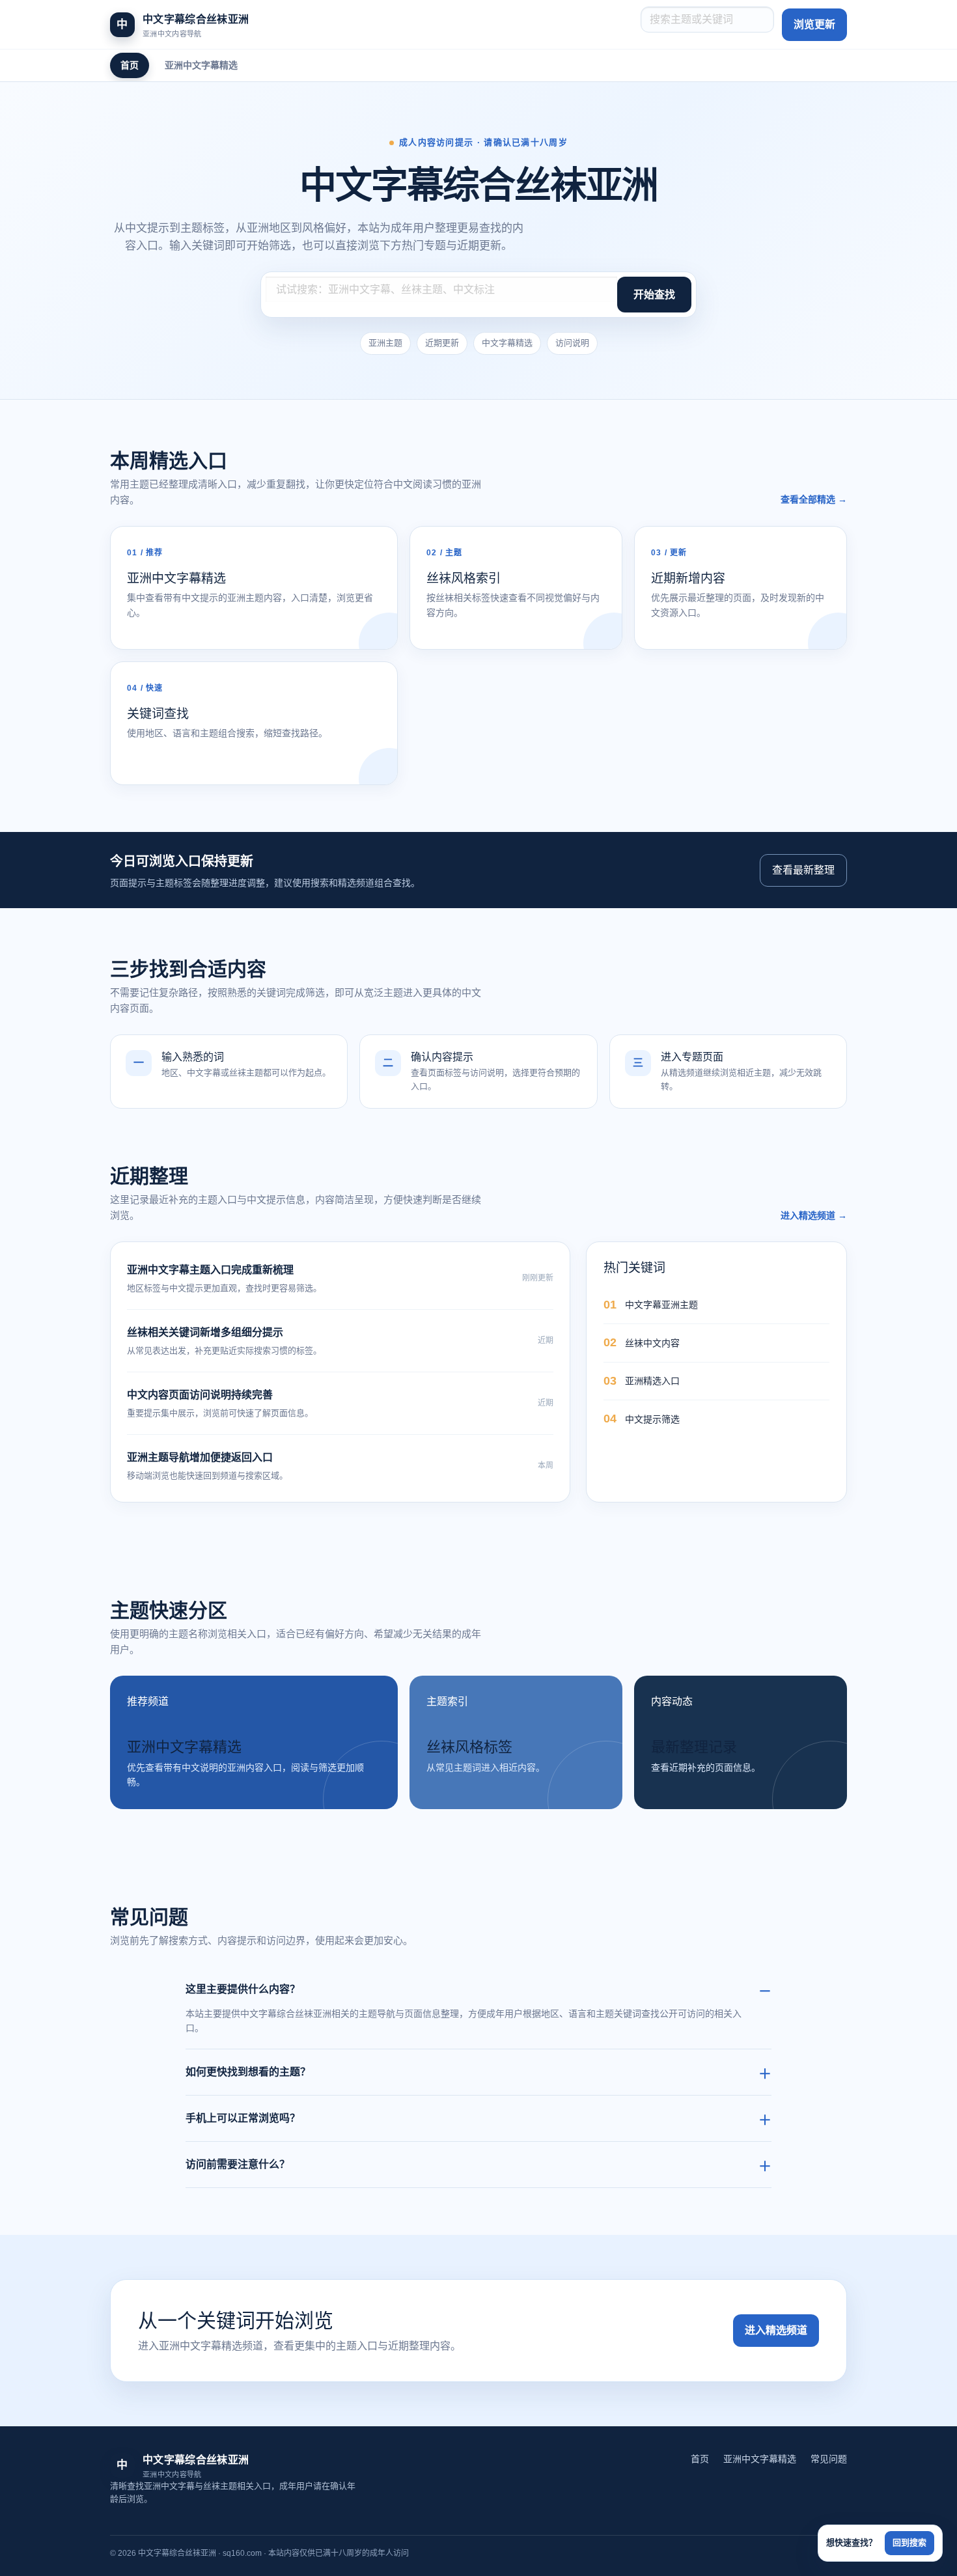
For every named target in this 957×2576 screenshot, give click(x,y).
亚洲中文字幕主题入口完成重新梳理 (210, 1270)
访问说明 (572, 343)
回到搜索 (909, 2542)
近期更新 (442, 343)
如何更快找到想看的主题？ (248, 2072)
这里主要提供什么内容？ (243, 1989)
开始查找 (654, 295)
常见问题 (829, 2459)
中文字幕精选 (507, 343)
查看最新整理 (803, 870)
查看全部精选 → (814, 499)
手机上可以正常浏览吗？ (243, 2118)
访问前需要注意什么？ (238, 2164)
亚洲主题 (385, 343)
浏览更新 (814, 24)
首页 (130, 65)
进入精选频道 (776, 2330)
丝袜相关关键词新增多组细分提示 (205, 1332)
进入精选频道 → (814, 1215)
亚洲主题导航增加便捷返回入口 (200, 1457)
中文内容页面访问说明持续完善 (200, 1395)
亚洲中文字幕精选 (201, 65)
